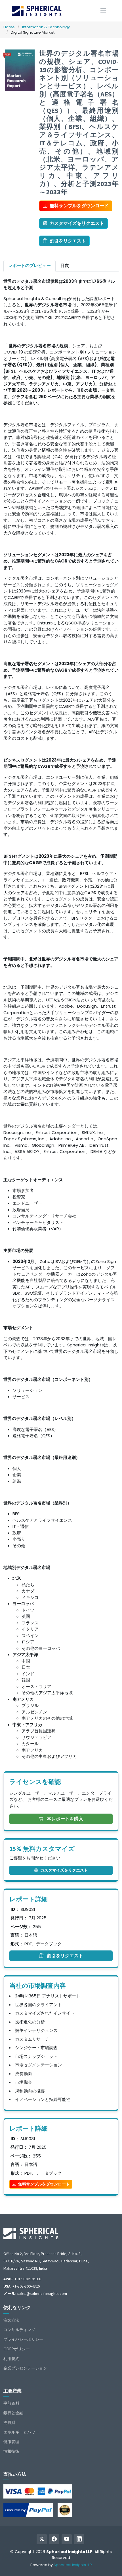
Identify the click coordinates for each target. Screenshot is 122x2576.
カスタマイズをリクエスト (77, 223)
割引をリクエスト (68, 241)
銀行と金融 (13, 2413)
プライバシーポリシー (23, 2339)
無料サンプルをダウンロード (79, 206)
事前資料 (11, 2403)
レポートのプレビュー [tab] (30, 265)
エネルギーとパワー (21, 2432)
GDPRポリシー (17, 2349)
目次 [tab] (65, 265)
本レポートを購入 (64, 1819)
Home (9, 27)
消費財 (9, 2422)
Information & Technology (46, 27)
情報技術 (11, 2451)
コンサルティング (19, 2330)
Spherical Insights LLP (73, 2565)
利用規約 (11, 2359)
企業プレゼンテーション (25, 2368)
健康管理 (11, 2442)
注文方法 (11, 2320)
